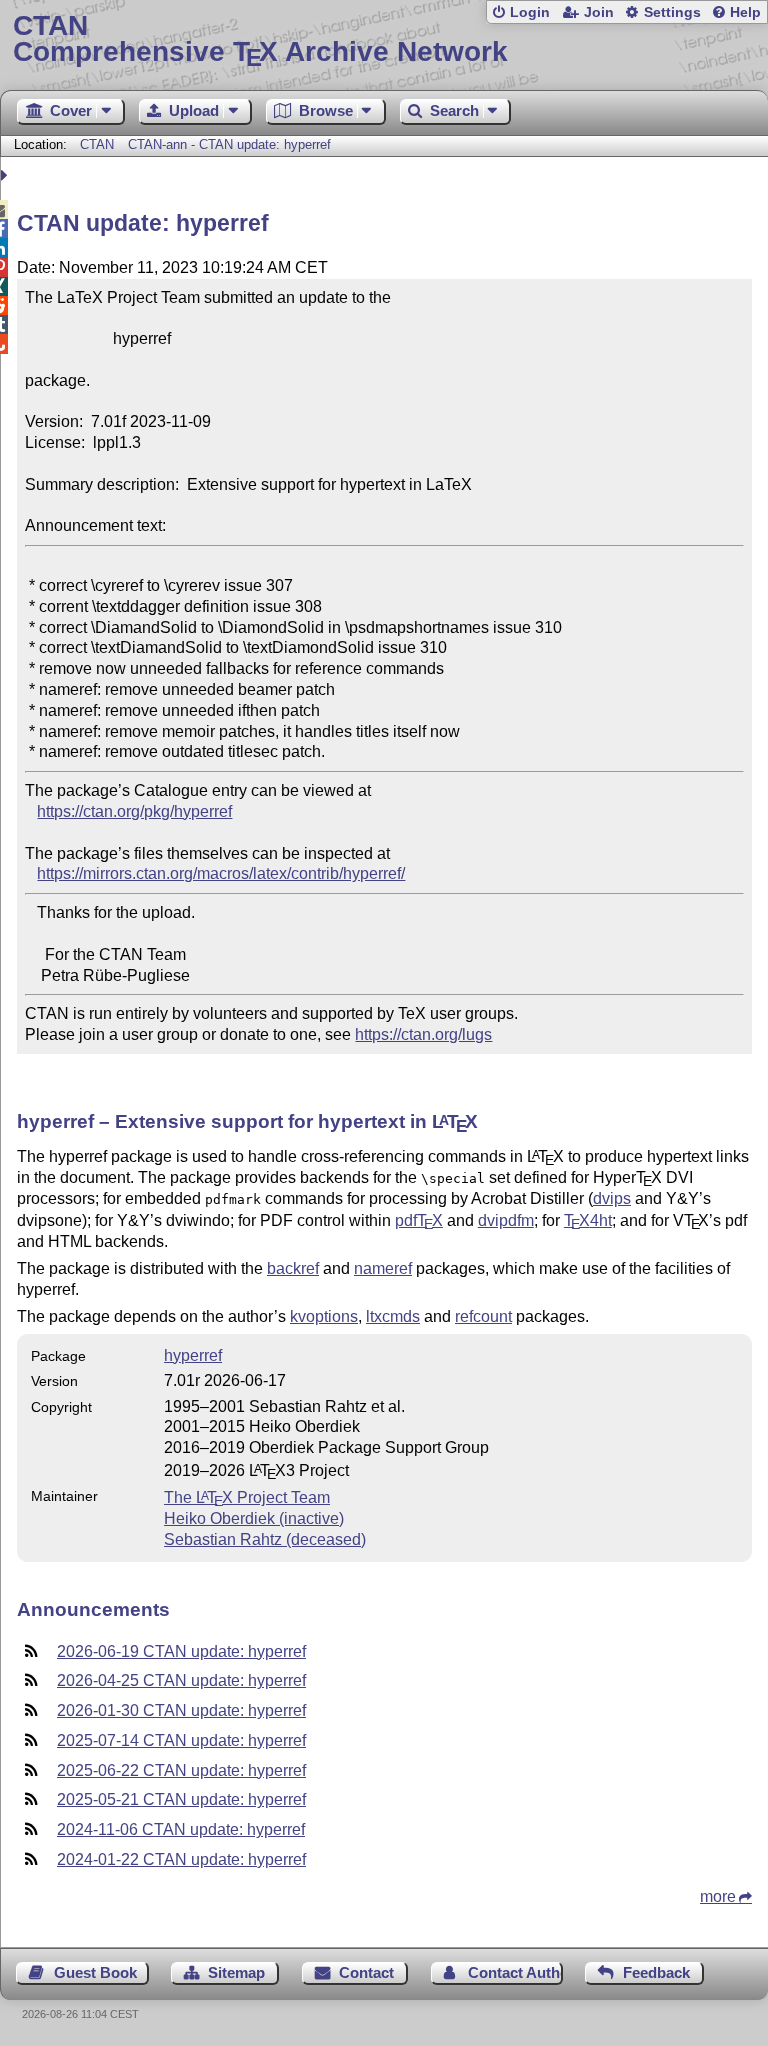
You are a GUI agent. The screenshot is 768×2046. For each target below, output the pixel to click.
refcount (483, 1316)
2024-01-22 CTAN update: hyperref (181, 1859)
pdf (419, 1220)
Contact (366, 1972)
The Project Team (247, 1497)
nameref (383, 1268)
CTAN (97, 144)
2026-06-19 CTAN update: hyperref (181, 1651)
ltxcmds (393, 1316)
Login (530, 12)
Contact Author (515, 1972)
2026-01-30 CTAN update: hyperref (181, 1710)
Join (599, 12)
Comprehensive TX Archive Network (260, 39)
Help (745, 12)
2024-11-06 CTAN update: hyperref (181, 1829)
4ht (588, 1220)
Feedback (656, 1972)
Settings (672, 12)
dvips (612, 1198)
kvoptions (324, 1316)
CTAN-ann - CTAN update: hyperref (229, 144)
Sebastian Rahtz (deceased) (265, 1539)
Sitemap (236, 1972)
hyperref (193, 1355)
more (718, 1896)
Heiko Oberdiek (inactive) (254, 1518)
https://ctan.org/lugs (423, 1034)
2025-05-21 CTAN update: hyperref (181, 1799)
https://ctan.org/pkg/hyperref (134, 811)
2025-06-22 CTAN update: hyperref (181, 1770)
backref (293, 1268)
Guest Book (95, 1972)
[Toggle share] (6, 175)
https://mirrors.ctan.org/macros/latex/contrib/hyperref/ (221, 873)
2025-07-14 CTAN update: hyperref (181, 1740)
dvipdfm (506, 1220)
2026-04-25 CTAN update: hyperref (181, 1680)
